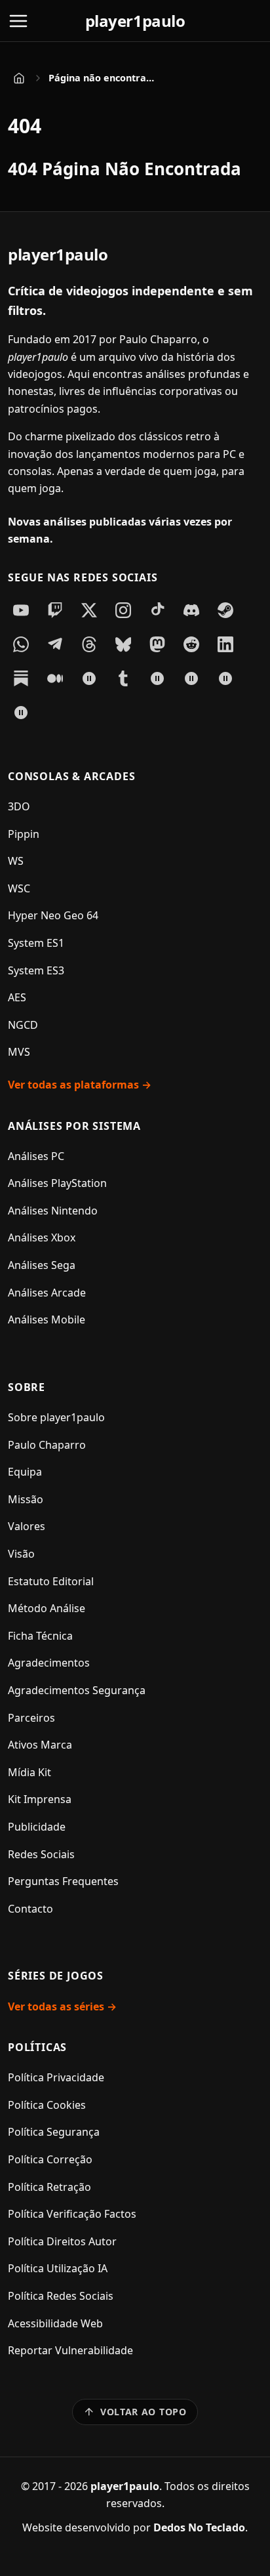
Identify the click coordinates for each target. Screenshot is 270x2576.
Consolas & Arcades (71, 776)
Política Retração (49, 2187)
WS (16, 861)
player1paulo (135, 21)
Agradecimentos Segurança (77, 1690)
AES (17, 997)
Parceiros (31, 1718)
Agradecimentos (49, 1663)
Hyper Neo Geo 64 (53, 915)
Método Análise (47, 1608)
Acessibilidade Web (55, 2323)
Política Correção (50, 2159)
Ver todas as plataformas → (80, 1085)
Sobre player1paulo (56, 1417)
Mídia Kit (29, 1772)
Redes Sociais (41, 1854)
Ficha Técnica (40, 1636)
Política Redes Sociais (61, 2296)
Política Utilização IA (58, 2268)
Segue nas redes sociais (83, 577)
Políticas (37, 2047)
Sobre (27, 1387)
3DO (19, 806)
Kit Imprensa (40, 1799)
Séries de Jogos (56, 1976)
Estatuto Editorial (51, 1581)
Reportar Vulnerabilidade (70, 2350)
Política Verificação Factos (72, 2214)
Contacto (30, 1909)
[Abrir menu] (18, 21)
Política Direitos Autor (62, 2241)
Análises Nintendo (53, 1211)
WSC (19, 888)
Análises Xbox (42, 1237)
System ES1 (36, 943)
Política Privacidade (56, 2077)
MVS (19, 1052)
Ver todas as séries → (62, 2006)
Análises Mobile (47, 1319)
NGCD (23, 1025)
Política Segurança (54, 2132)
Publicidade (37, 1827)
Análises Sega (42, 1265)
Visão (21, 1554)
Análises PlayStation (57, 1183)
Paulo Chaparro (47, 1445)
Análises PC (36, 1156)
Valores (27, 1526)
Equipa (25, 1472)
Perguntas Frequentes (63, 1881)
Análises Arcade (47, 1293)
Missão (26, 1499)
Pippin (24, 834)
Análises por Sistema (74, 1126)
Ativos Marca (40, 1745)
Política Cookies (47, 2105)
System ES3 (36, 970)
